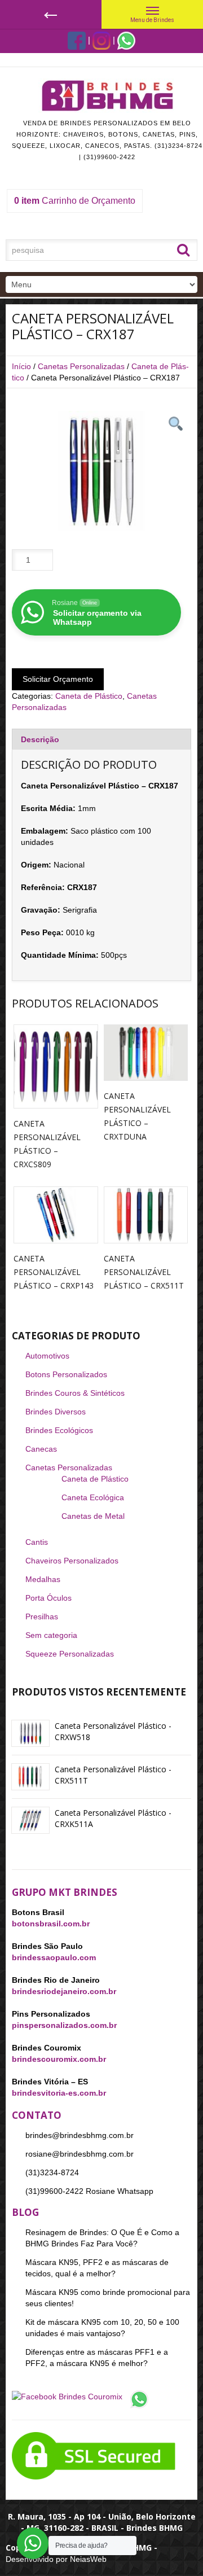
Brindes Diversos (56, 1412)
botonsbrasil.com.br (51, 1924)
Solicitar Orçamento (58, 679)
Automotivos (47, 1356)
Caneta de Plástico (89, 696)
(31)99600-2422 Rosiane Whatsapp (89, 2191)
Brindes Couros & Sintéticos (75, 1393)
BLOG (25, 2212)
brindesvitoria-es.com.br (59, 2093)
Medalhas (43, 1579)
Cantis (37, 1542)
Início (21, 366)
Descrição (40, 739)
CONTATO (37, 2115)
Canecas (41, 1449)
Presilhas (42, 1616)
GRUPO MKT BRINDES (65, 1892)
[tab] (101, 739)
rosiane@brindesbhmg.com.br (80, 2154)
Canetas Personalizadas (81, 366)
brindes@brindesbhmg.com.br (80, 2135)
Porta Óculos (48, 1598)
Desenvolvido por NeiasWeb (56, 2559)
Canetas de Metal (93, 1516)
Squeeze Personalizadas (70, 1654)
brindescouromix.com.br (59, 2059)
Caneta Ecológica (93, 1497)
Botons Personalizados (66, 1374)
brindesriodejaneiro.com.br (64, 1991)
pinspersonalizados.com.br (64, 2025)
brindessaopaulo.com (54, 1957)
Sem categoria (51, 1635)
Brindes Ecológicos (59, 1430)
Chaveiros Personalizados (72, 1561)
